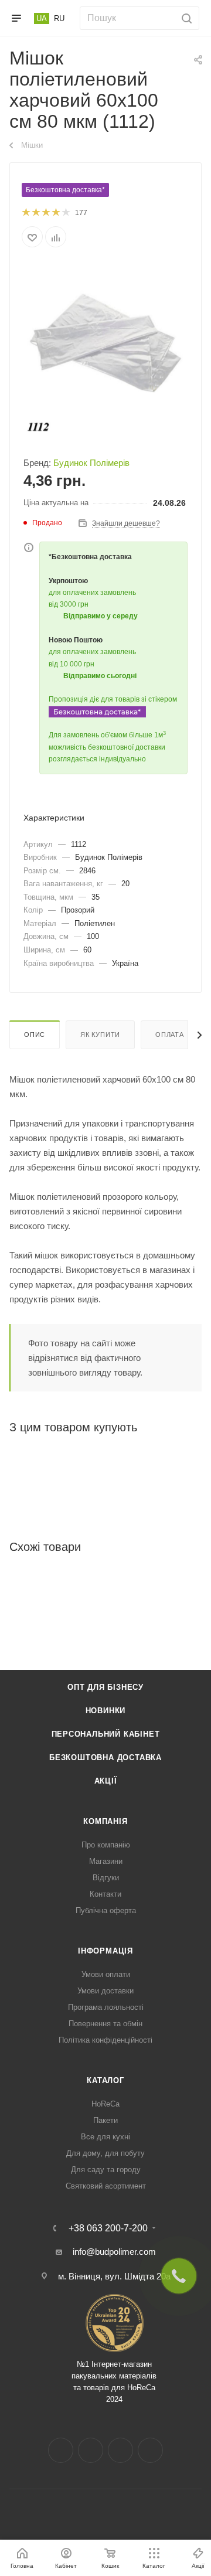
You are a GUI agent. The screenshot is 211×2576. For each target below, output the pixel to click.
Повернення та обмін (105, 2024)
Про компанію (106, 1845)
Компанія (105, 1821)
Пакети (105, 2120)
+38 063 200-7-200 (108, 2228)
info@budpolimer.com (114, 2252)
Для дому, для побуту (105, 2153)
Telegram (120, 2450)
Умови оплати (106, 1974)
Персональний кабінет (106, 1734)
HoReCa (105, 2104)
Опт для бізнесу (105, 1687)
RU (59, 18)
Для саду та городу (106, 2170)
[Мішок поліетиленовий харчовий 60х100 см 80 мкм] (105, 350)
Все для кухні (105, 2137)
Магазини (106, 1861)
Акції (106, 1781)
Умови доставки (105, 1991)
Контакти (105, 1894)
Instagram (91, 2450)
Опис (35, 1035)
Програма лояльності (106, 2007)
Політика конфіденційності (105, 2040)
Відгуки (106, 1878)
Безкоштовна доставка (105, 1757)
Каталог (105, 2080)
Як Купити (100, 1035)
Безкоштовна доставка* (65, 190)
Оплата (170, 1035)
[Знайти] (185, 18)
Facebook (61, 2450)
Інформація (105, 1951)
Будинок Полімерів (91, 463)
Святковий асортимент (106, 2186)
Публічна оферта (106, 1910)
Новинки (106, 1711)
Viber (150, 2450)
